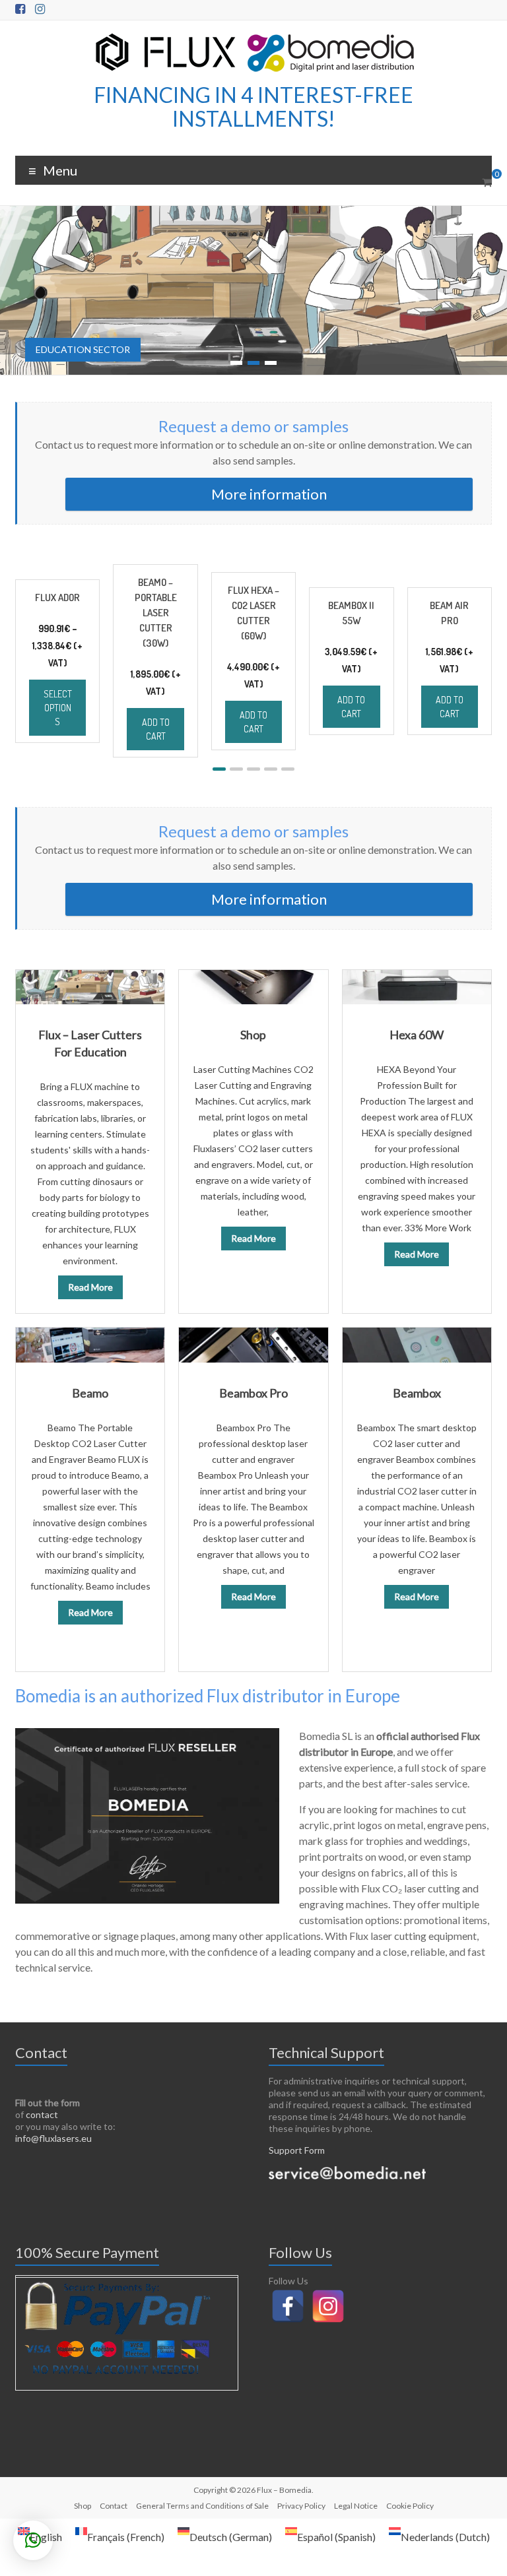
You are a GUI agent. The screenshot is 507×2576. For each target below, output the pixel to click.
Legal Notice (356, 2506)
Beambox (417, 1393)
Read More (90, 1287)
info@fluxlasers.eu (53, 2138)
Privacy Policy (301, 2506)
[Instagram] (328, 2306)
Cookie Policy (410, 2506)
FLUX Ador (57, 597)
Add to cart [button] (156, 729)
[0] (487, 182)
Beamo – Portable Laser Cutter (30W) (156, 613)
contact (42, 2114)
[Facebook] (288, 2306)
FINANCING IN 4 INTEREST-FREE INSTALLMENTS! (253, 107)
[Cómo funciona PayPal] (116, 2284)
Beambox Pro (253, 1393)
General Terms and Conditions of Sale (202, 2506)
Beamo (90, 1393)
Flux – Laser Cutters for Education (90, 1043)
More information (269, 494)
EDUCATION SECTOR (83, 349)
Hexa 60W (417, 1035)
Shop (253, 1035)
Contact (114, 2506)
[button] (219, 769)
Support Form (297, 2150)
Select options (58, 708)
